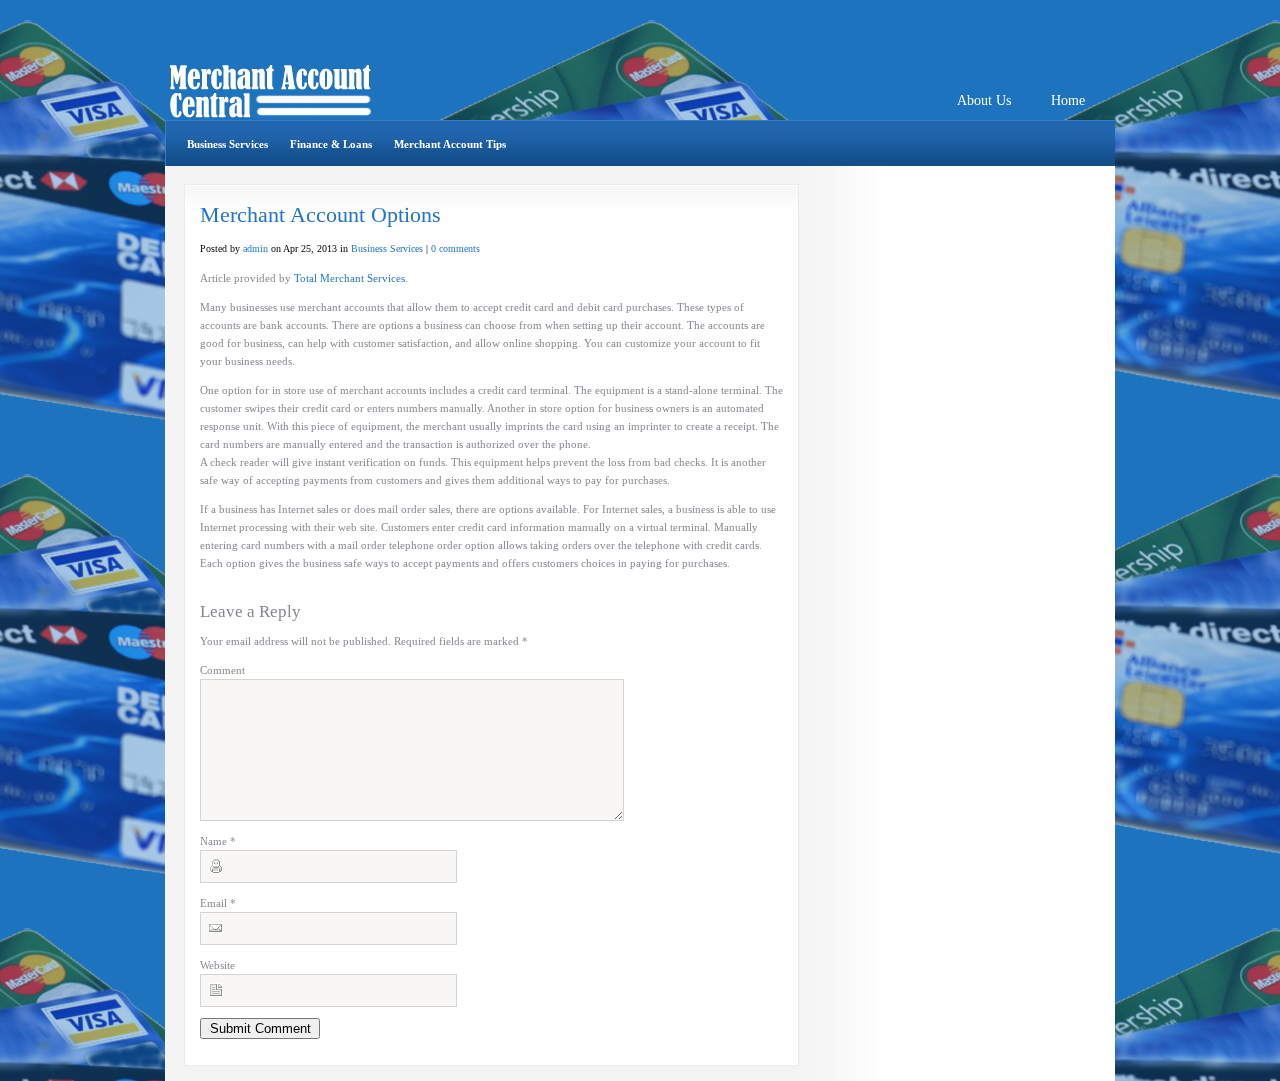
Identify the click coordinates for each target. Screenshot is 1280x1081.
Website (217, 965)
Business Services (227, 144)
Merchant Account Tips (450, 144)
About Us (984, 100)
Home (1068, 100)
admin (255, 248)
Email (218, 903)
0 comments (455, 248)
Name (218, 841)
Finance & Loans (331, 144)
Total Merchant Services (349, 278)
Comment (222, 670)
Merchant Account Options (320, 214)
